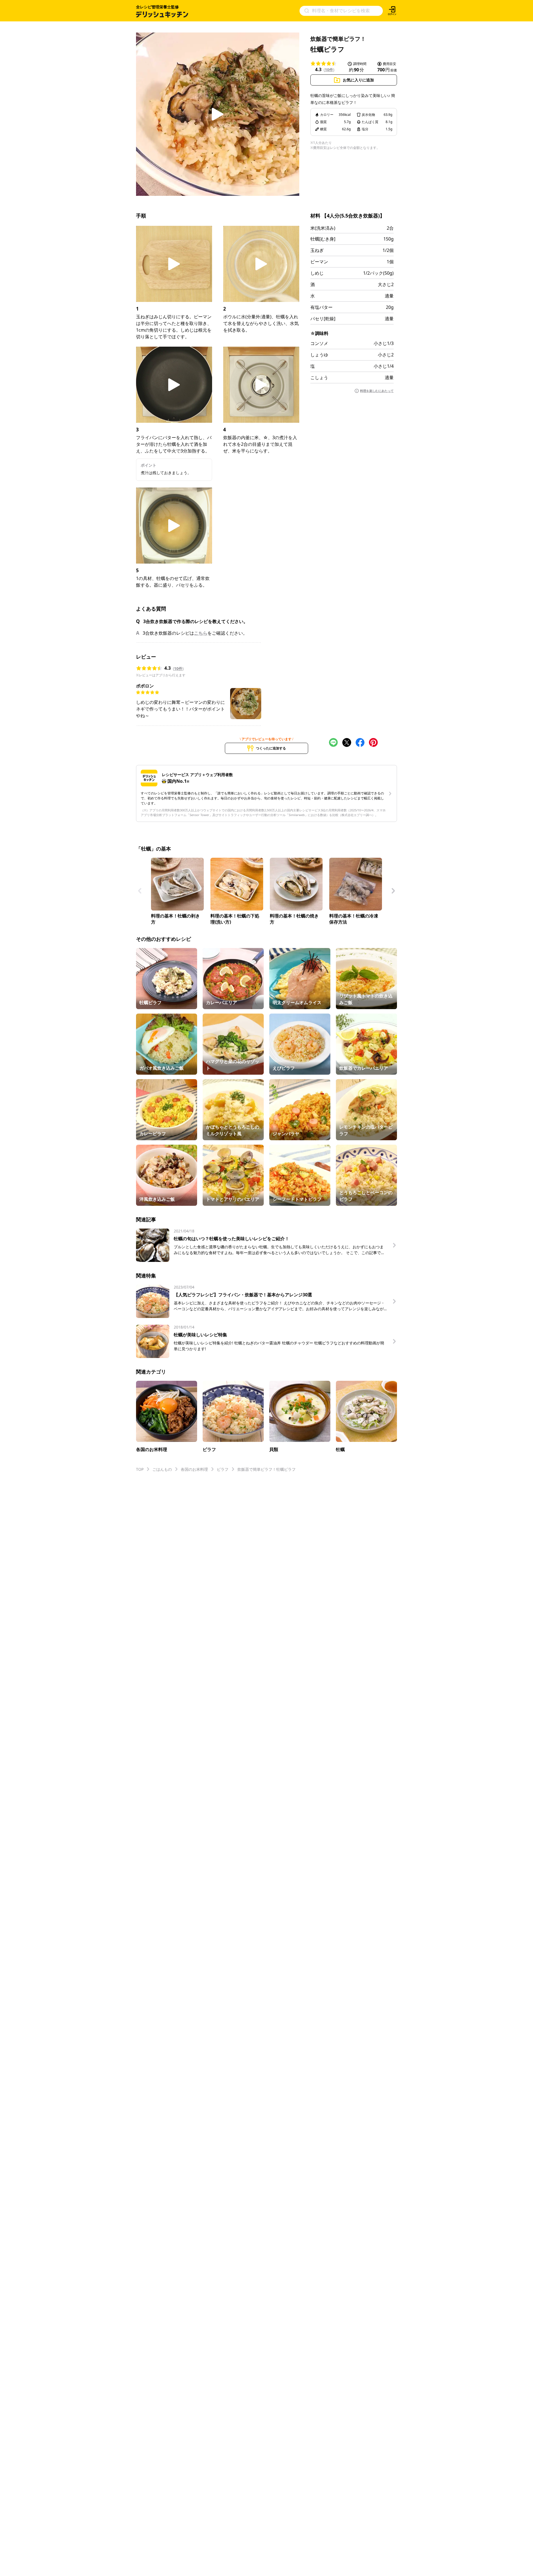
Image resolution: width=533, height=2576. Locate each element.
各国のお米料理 (194, 1469)
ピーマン (319, 262)
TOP (140, 1469)
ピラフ (223, 1469)
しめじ (317, 273)
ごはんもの (162, 1469)
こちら (201, 633)
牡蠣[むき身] (323, 239)
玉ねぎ (317, 250)
